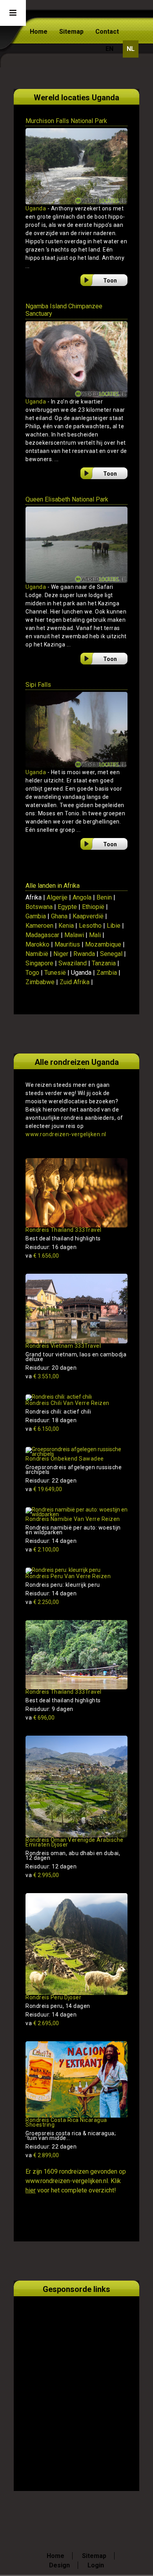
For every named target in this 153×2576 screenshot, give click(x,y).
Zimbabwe (40, 982)
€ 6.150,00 (42, 1429)
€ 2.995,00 (42, 1875)
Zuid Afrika (75, 982)
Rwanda (84, 954)
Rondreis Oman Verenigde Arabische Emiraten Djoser (75, 1842)
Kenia (66, 926)
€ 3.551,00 (42, 1376)
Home (39, 32)
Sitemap (71, 32)
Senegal (111, 954)
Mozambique (103, 944)
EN (109, 49)
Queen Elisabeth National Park (67, 499)
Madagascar (42, 935)
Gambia (36, 916)
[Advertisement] (76, 2384)
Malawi (74, 935)
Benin (104, 897)
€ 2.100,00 (42, 1550)
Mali (95, 935)
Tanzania (104, 963)
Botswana (39, 907)
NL (131, 49)
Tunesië (55, 973)
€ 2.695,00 (42, 2023)
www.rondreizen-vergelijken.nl (66, 1134)
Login (96, 2565)
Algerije (57, 897)
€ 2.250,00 (42, 1602)
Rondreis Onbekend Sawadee (65, 1459)
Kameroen (39, 926)
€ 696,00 (40, 1718)
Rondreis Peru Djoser (53, 1997)
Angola (82, 897)
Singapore (39, 963)
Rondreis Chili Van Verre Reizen (67, 1403)
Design (59, 2565)
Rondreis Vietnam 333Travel (63, 1346)
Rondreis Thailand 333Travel (64, 1230)
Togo (32, 973)
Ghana (59, 916)
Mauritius (67, 944)
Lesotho (90, 926)
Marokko (37, 944)
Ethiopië (93, 907)
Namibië (37, 954)
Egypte (67, 907)
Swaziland (73, 963)
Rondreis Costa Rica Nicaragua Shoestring (66, 2122)
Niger (61, 954)
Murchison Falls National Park (66, 121)
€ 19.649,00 (44, 1489)
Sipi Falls (38, 685)
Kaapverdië (88, 916)
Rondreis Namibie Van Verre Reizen (73, 1519)
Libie (114, 926)
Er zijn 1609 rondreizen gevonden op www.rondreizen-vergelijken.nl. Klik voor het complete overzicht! (76, 2181)
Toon (110, 281)
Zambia (107, 973)
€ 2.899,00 (42, 2155)
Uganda (36, 208)
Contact (107, 32)
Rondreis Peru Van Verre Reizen (68, 1576)
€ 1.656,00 (42, 1256)
